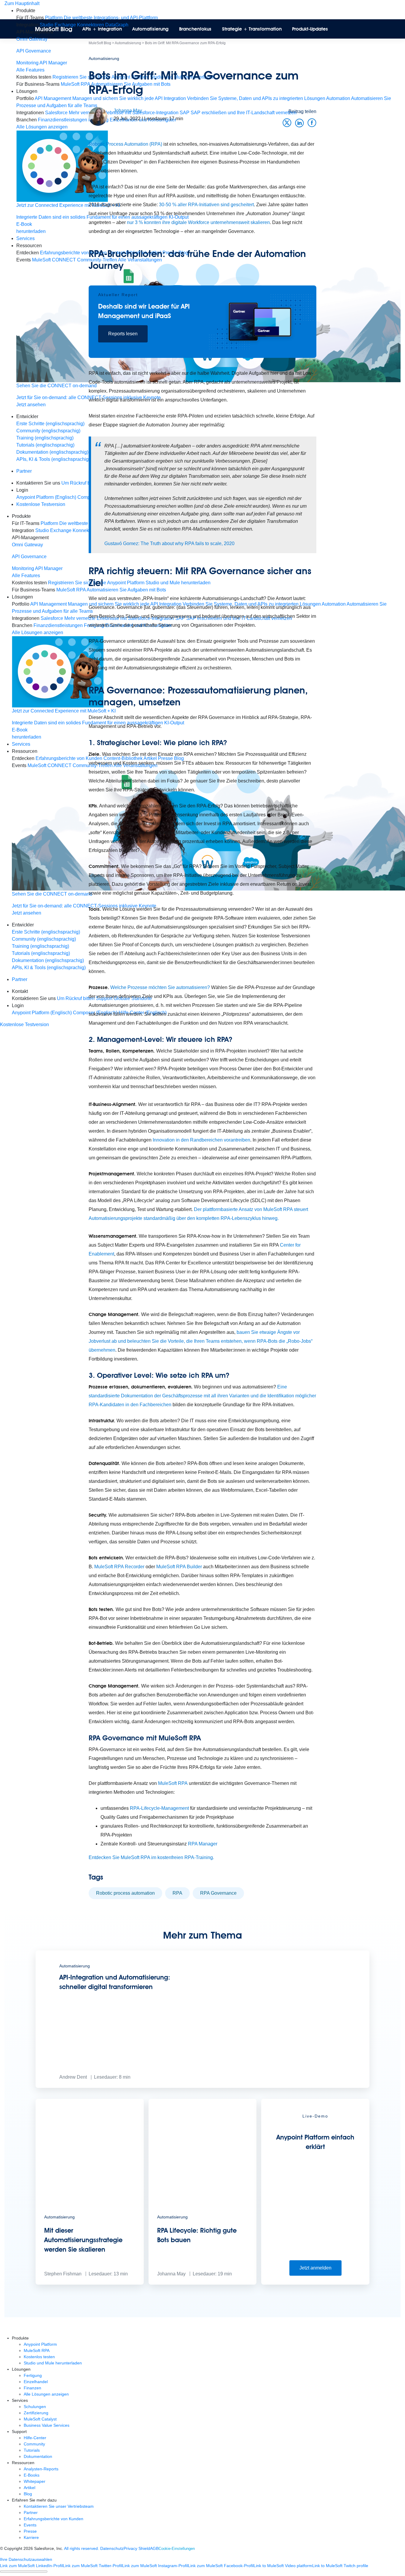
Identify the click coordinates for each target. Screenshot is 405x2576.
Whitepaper (35, 2481)
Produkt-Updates (310, 29)
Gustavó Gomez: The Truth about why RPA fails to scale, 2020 (169, 543)
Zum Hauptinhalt (22, 3)
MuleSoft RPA (173, 1783)
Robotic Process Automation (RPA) (125, 144)
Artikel (30, 2488)
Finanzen (32, 2388)
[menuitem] (208, 47)
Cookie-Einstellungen (177, 2549)
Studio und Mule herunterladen (53, 2363)
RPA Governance (218, 1893)
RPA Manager (203, 1844)
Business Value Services (47, 2425)
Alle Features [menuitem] (26, 576)
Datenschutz (112, 2548)
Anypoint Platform (40, 2344)
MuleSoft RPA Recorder (119, 1567)
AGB (154, 2548)
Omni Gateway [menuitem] (32, 39)
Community (34, 2444)
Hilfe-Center (35, 2438)
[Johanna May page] (98, 116)
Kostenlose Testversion (24, 1024)
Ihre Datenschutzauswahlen (26, 2559)
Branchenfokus (195, 29)
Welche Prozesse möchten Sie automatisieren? (160, 987)
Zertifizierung (36, 2413)
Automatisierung (150, 29)
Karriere (31, 2537)
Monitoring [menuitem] (27, 63)
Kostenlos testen (39, 2357)
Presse (30, 2531)
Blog (28, 2494)
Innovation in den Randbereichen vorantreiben (201, 1140)
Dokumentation (38, 2456)
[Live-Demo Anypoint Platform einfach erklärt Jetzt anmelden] (315, 2283)
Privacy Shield (137, 2548)
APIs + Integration (102, 29)
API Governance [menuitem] (34, 51)
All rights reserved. (82, 2548)
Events (30, 2525)
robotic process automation (125, 1893)
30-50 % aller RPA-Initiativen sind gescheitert (206, 205)
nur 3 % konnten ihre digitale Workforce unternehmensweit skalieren (198, 222)
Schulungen (35, 2407)
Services (25, 238)
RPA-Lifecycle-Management (159, 1808)
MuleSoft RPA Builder (179, 1567)
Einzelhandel (36, 2382)
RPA (177, 1893)
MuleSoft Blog (54, 29)
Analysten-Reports (41, 2469)
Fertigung (33, 2375)
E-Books (32, 2475)
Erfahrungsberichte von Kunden (54, 2519)
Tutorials (32, 2450)
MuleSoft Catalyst (40, 2419)
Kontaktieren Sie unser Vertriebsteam (59, 2506)
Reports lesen (123, 334)
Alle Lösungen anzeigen (46, 2394)
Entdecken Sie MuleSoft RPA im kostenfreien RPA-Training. (151, 1857)
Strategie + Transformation (252, 29)
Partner (24, 471)
